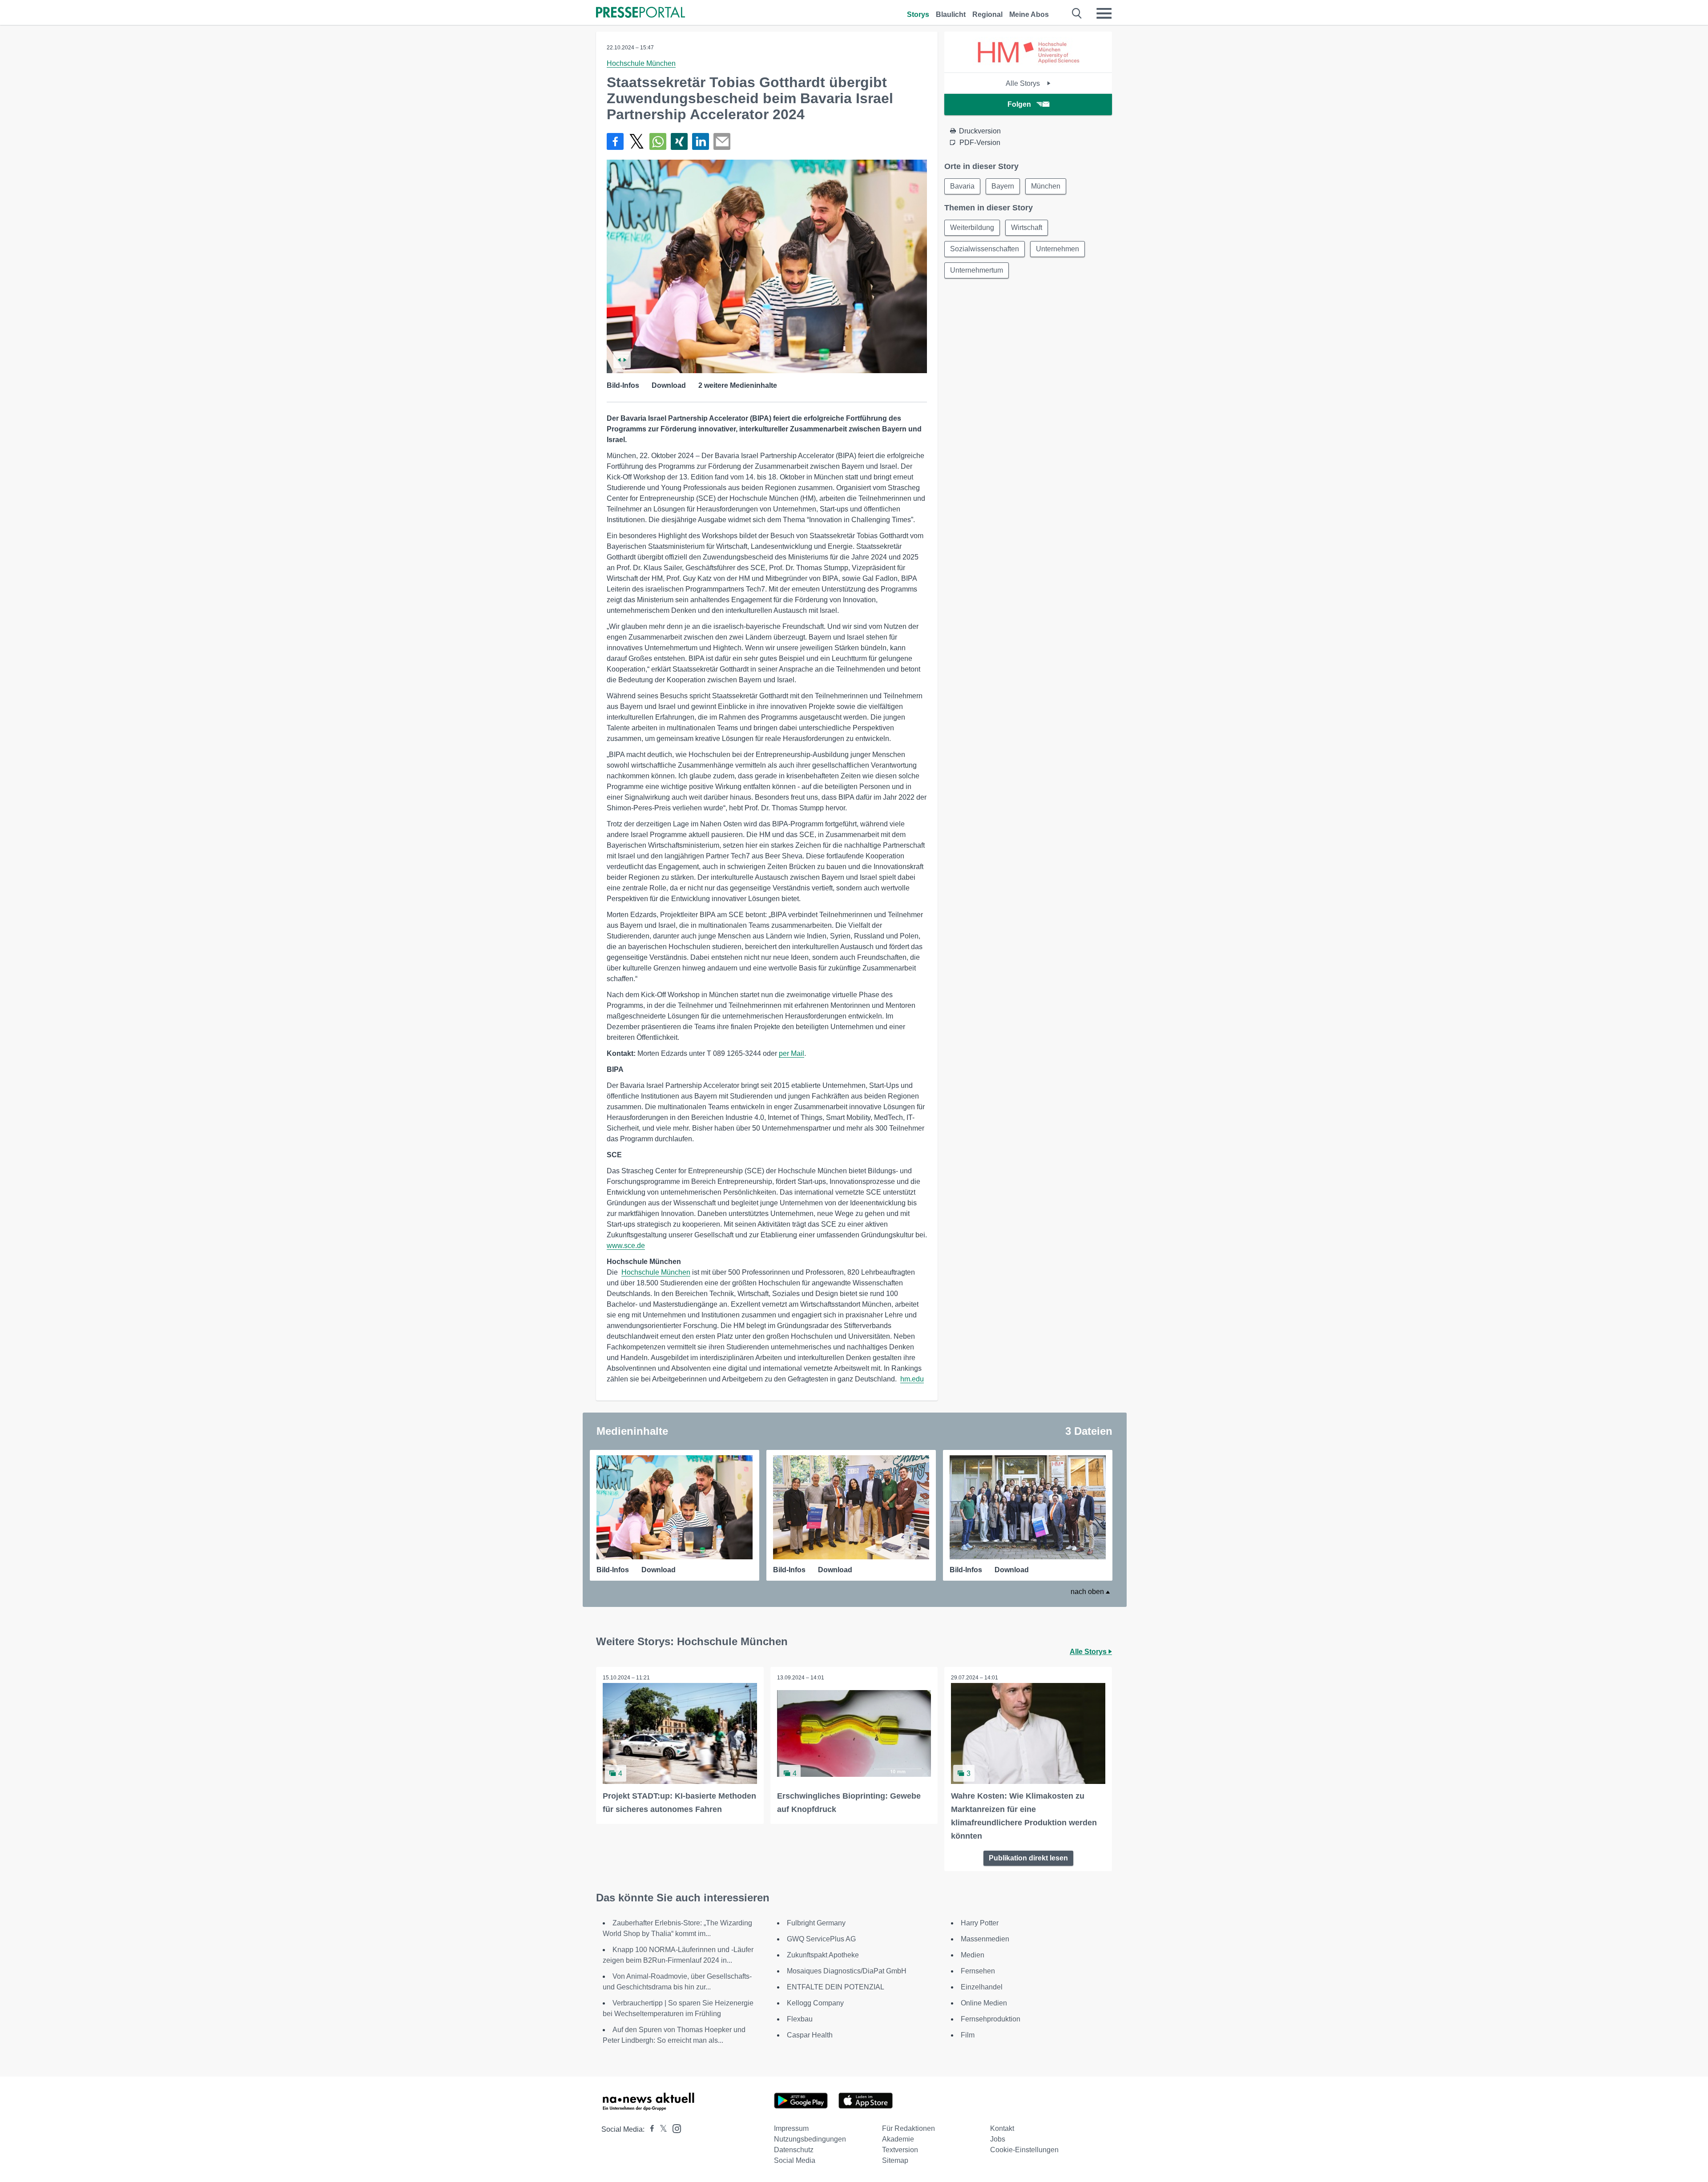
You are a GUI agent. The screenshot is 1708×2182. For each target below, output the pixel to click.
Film (968, 2035)
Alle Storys (1024, 83)
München (1046, 186)
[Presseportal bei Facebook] (649, 2129)
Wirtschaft (1027, 227)
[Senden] (722, 141)
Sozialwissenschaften (985, 249)
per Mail (792, 1053)
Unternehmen (1057, 249)
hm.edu (912, 1379)
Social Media (795, 2160)
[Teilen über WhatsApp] (658, 141)
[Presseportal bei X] (661, 2129)
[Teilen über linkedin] (701, 141)
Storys (918, 14)
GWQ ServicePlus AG (821, 1939)
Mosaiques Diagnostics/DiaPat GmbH (847, 1971)
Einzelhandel (982, 1987)
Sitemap (895, 2160)
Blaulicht (951, 14)
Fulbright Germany (816, 1923)
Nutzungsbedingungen (810, 2139)
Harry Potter (980, 1923)
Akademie (898, 2139)
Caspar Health (810, 2035)
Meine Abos (1029, 14)
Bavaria (962, 186)
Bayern (1003, 186)
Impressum (791, 2128)
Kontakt (1002, 2128)
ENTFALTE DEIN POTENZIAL (836, 1987)
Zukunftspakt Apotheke (823, 1955)
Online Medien (984, 2003)
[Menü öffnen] (1104, 13)
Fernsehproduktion (991, 2019)
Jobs (998, 2139)
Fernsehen (978, 1971)
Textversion (900, 2150)
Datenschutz (794, 2150)
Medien (973, 1955)
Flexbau (800, 2019)
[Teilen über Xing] (679, 141)
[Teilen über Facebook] (615, 141)
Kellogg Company (815, 2003)
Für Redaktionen (908, 2128)
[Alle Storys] (1028, 65)
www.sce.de (626, 1246)
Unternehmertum (977, 270)
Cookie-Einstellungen (1024, 2150)
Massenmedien (985, 1939)
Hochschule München (641, 63)
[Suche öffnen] (1077, 13)
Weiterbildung (972, 227)
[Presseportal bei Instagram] (674, 2128)
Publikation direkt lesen (1028, 1858)
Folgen (1019, 104)
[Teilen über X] (636, 141)
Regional (987, 14)
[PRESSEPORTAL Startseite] (640, 13)
